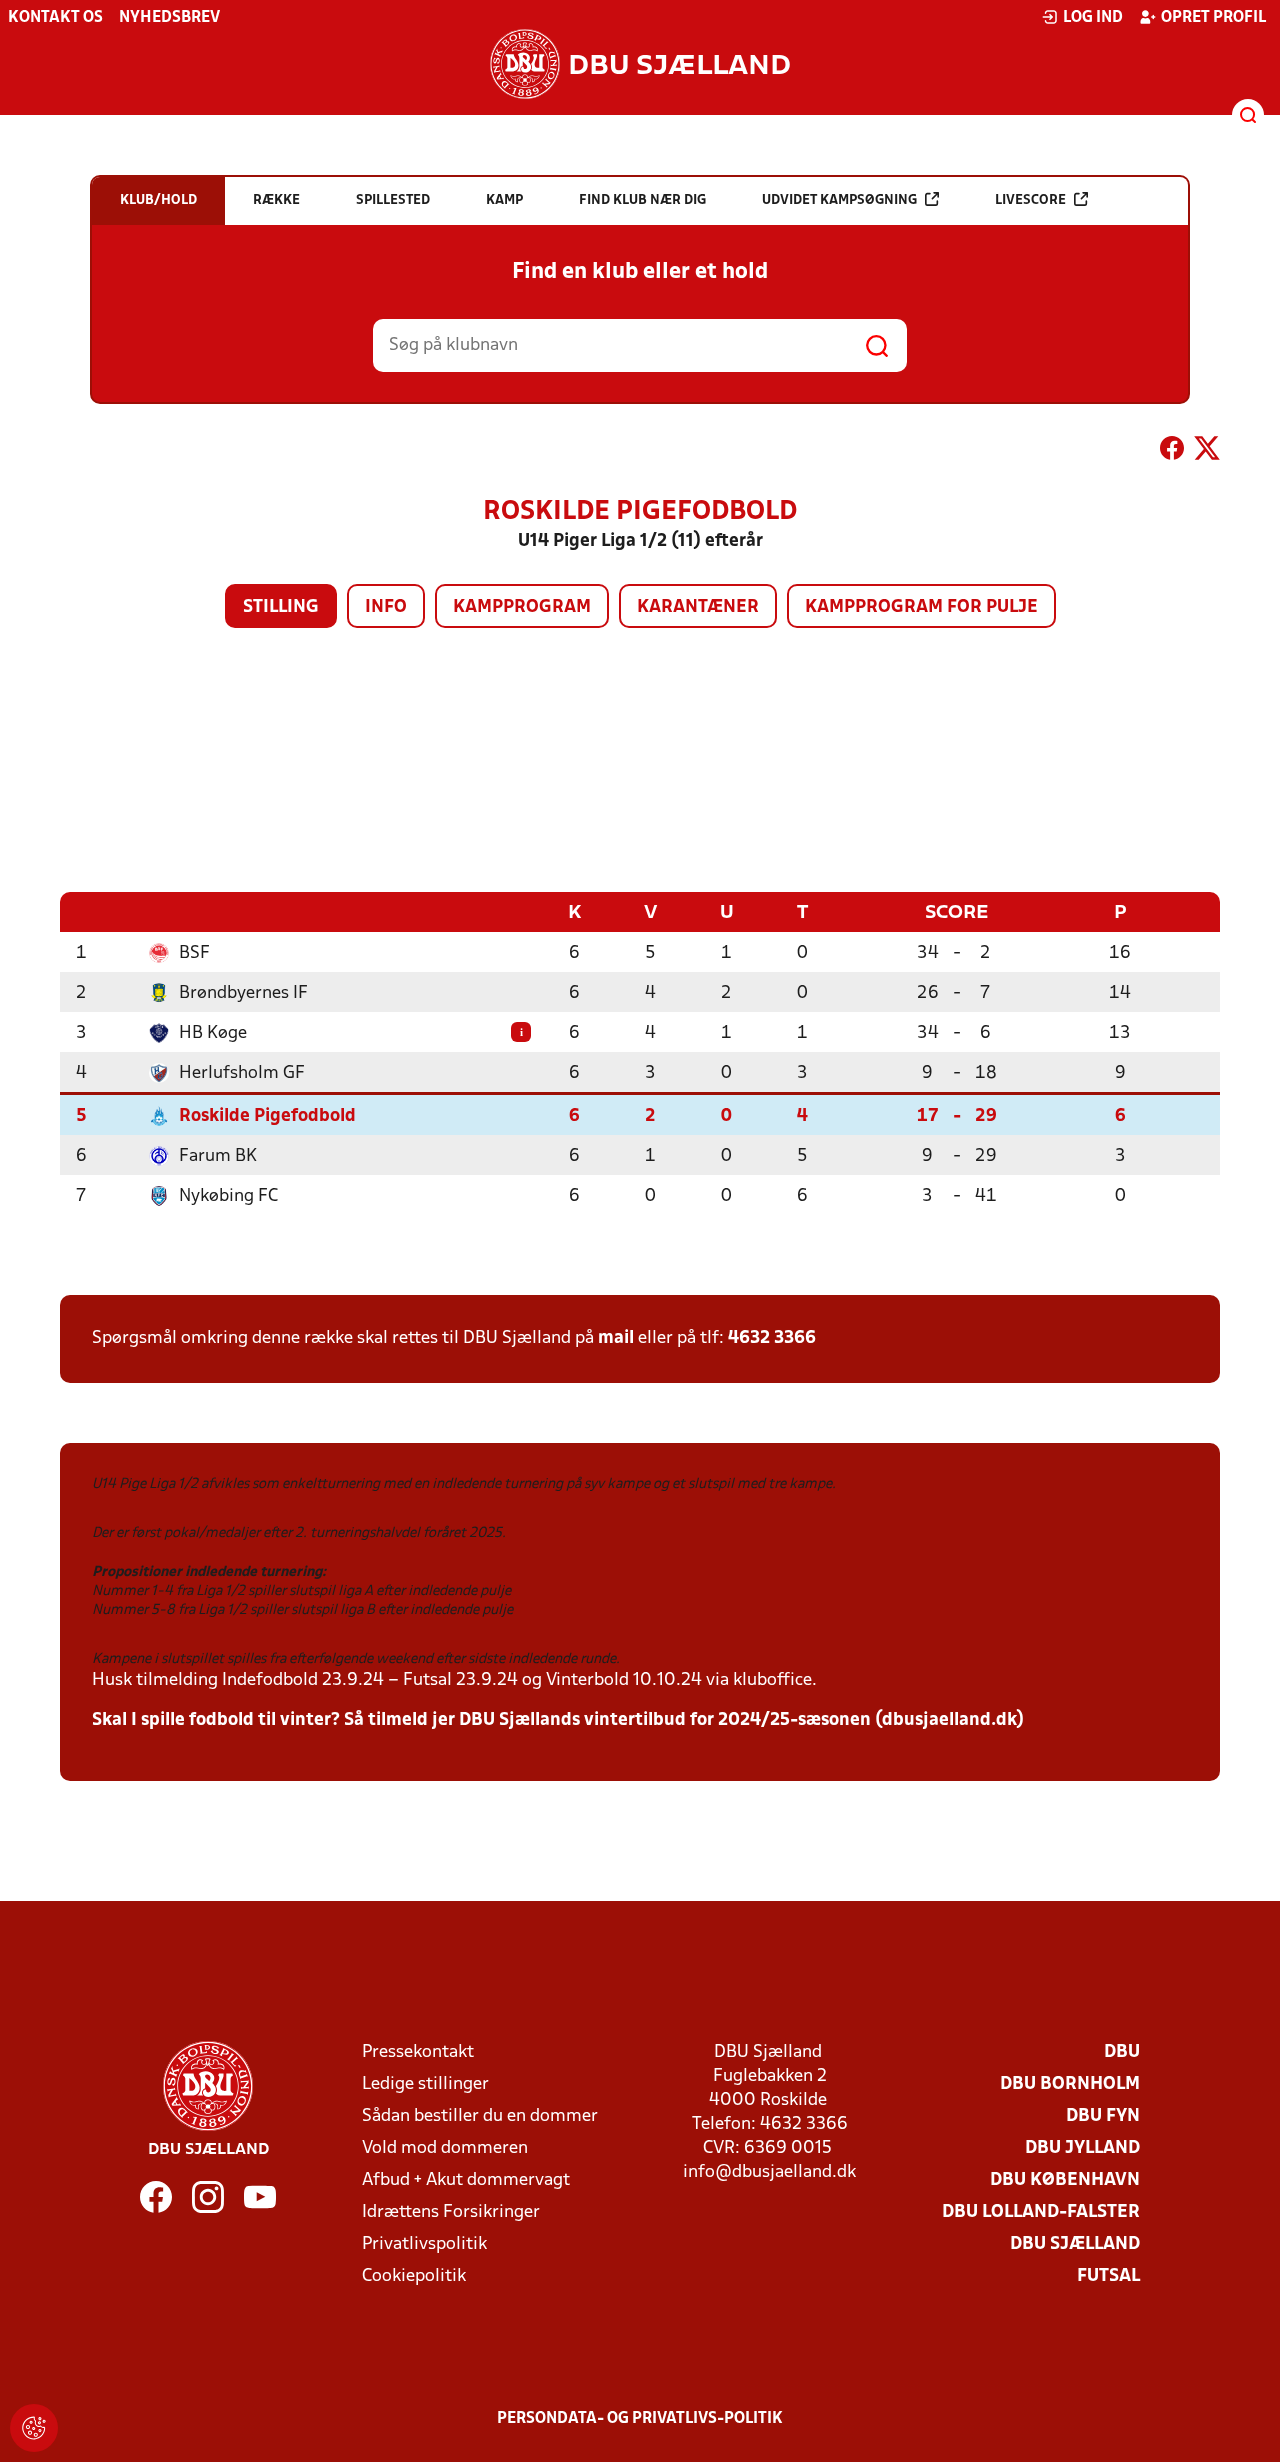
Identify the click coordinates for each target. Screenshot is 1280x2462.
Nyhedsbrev (169, 18)
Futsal (1108, 2276)
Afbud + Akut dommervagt (466, 2180)
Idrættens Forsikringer (451, 2212)
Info (386, 607)
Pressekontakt (418, 2052)
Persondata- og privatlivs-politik (640, 2419)
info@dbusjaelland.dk (769, 2172)
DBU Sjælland (1075, 2244)
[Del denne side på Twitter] (1207, 452)
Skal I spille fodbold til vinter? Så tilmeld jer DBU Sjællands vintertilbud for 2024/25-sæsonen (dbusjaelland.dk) (558, 1720)
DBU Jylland (1082, 2148)
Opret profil (1213, 18)
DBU (1122, 2052)
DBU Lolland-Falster (1041, 2212)
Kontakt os (55, 18)
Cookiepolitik (414, 2276)
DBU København (1065, 2180)
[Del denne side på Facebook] (1172, 452)
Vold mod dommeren (445, 2148)
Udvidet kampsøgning (839, 200)
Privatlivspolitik (424, 2244)
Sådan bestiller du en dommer (480, 2116)
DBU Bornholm (1070, 2084)
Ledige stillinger (425, 2084)
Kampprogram (522, 607)
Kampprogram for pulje (921, 607)
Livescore (1030, 200)
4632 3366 (772, 1338)
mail (616, 1338)
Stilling (281, 607)
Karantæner (698, 607)
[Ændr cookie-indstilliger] (34, 2428)
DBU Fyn (1103, 2116)
